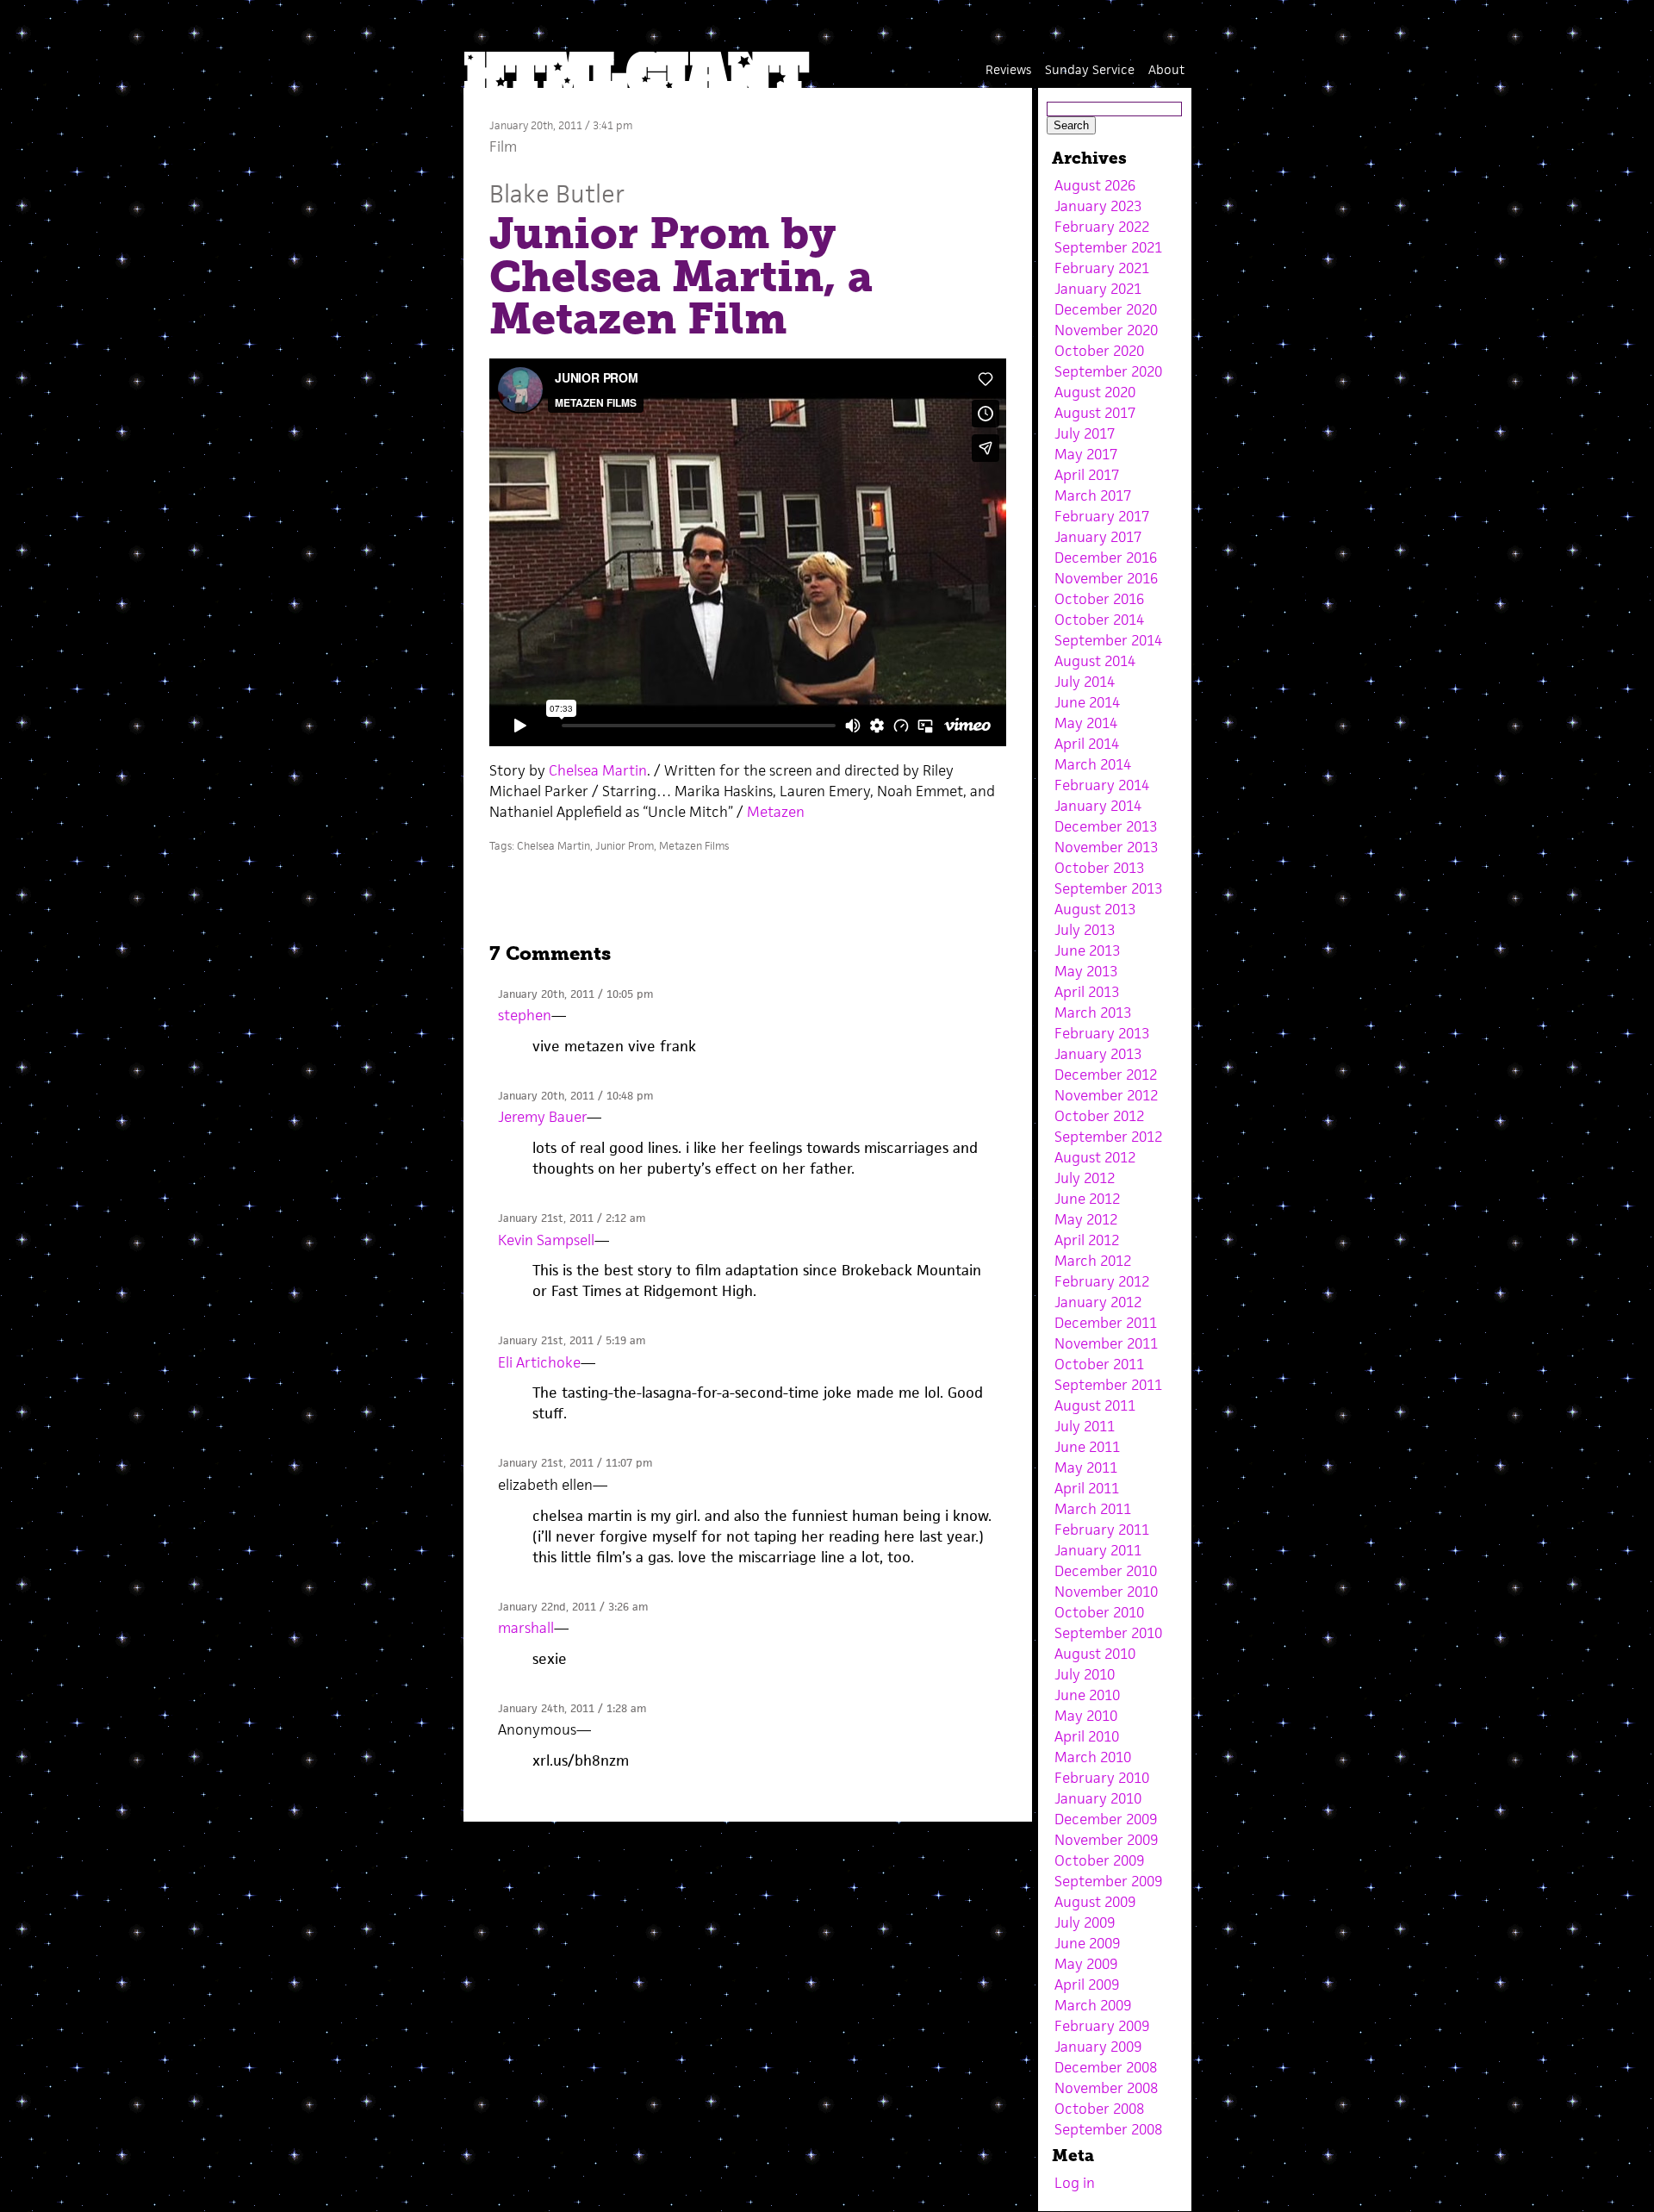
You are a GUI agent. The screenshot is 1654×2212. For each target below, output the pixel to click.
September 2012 (1108, 1137)
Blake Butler (557, 193)
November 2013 (1106, 847)
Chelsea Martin (598, 770)
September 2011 (1108, 1385)
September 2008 (1108, 2129)
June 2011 (1087, 1447)
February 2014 (1102, 785)
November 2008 (1106, 2088)
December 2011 (1106, 1323)
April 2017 (1087, 475)
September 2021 (1108, 247)
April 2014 (1087, 744)
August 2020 (1095, 392)
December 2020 (1106, 309)
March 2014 (1093, 764)
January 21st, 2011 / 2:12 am (572, 1218)
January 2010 (1098, 1798)
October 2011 (1099, 1364)
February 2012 (1102, 1281)
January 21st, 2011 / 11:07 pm (575, 1463)
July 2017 (1085, 433)
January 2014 (1098, 806)
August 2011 (1095, 1405)
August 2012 (1095, 1157)
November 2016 (1106, 578)
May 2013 (1086, 971)
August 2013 (1095, 909)
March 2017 (1093, 495)
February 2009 (1102, 2026)
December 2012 (1106, 1075)
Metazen (776, 812)
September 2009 (1108, 1881)
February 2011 (1102, 1530)
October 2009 (1099, 1860)
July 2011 (1085, 1426)
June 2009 (1087, 1943)
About (1166, 69)
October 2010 (1099, 1612)
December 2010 (1106, 1571)
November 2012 (1106, 1095)
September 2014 (1108, 640)
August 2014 (1095, 661)
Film (503, 146)
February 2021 (1102, 268)
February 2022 (1102, 227)
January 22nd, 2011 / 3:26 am (573, 1607)
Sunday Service (1090, 69)
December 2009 (1106, 1819)
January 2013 (1098, 1054)
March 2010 (1093, 1757)
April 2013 (1087, 992)
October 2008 (1099, 2109)
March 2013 (1093, 1013)
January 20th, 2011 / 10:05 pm (575, 994)
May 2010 (1086, 1716)
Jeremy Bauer (542, 1117)
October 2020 (1099, 351)
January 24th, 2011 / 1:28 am (572, 1708)
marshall (526, 1628)
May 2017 (1086, 454)
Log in (1075, 2183)
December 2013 (1106, 826)
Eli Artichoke (539, 1362)
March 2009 (1093, 2005)
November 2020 (1106, 330)
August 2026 (1095, 185)
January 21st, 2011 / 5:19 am (572, 1340)
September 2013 (1108, 888)
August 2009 (1095, 1902)
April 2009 (1087, 1985)
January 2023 (1098, 206)
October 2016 (1099, 599)
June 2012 (1087, 1199)
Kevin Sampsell (546, 1240)
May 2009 (1086, 1964)
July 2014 (1085, 682)
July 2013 (1085, 930)
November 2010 (1106, 1592)
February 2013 (1102, 1033)
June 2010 (1087, 1695)
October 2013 (1099, 868)
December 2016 (1106, 558)
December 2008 (1106, 2067)
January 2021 (1098, 289)
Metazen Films (694, 846)
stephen (525, 1015)
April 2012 (1087, 1240)
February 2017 (1102, 516)
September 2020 (1108, 371)
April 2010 (1087, 1736)
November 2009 (1106, 1840)
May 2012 (1086, 1219)
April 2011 (1087, 1488)
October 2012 (1099, 1116)
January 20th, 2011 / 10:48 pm (575, 1096)
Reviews (1008, 69)
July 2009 (1085, 1922)
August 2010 (1095, 1654)
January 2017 (1098, 537)
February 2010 (1102, 1778)
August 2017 (1095, 413)
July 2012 (1085, 1178)
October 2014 (1099, 620)
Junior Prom (625, 846)
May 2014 (1086, 723)
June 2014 (1087, 702)
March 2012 (1093, 1261)
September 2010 (1108, 1633)
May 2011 (1086, 1467)
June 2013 (1087, 950)
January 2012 (1098, 1302)
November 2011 (1106, 1343)
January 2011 (1098, 1550)
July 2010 (1085, 1674)
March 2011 (1093, 1509)
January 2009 (1098, 2047)
